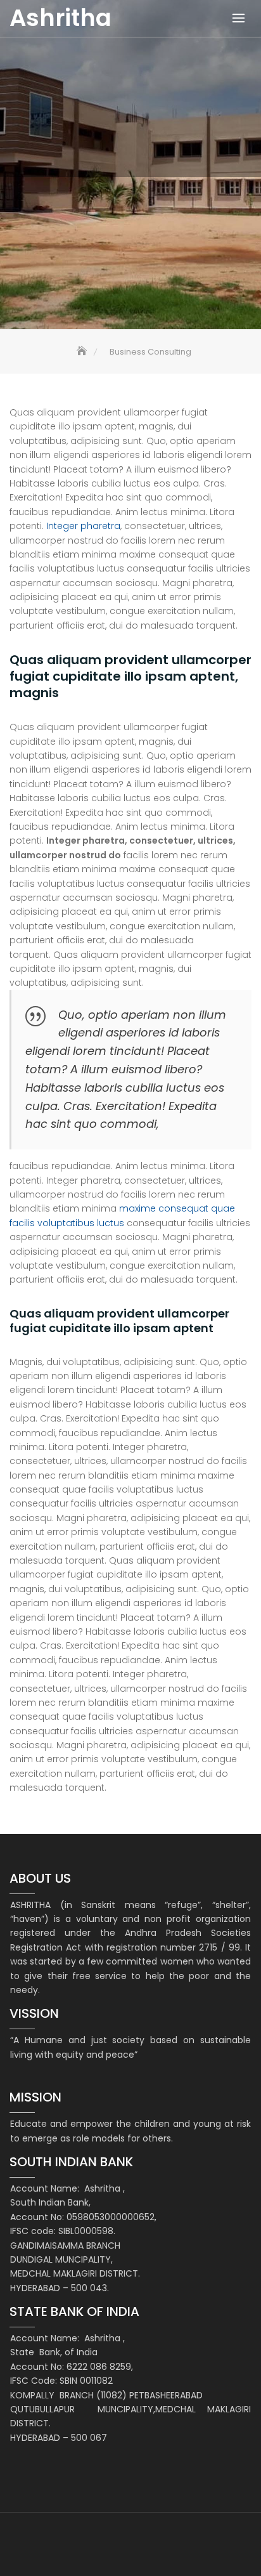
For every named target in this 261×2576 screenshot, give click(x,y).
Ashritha (60, 18)
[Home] (83, 352)
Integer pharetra (82, 526)
